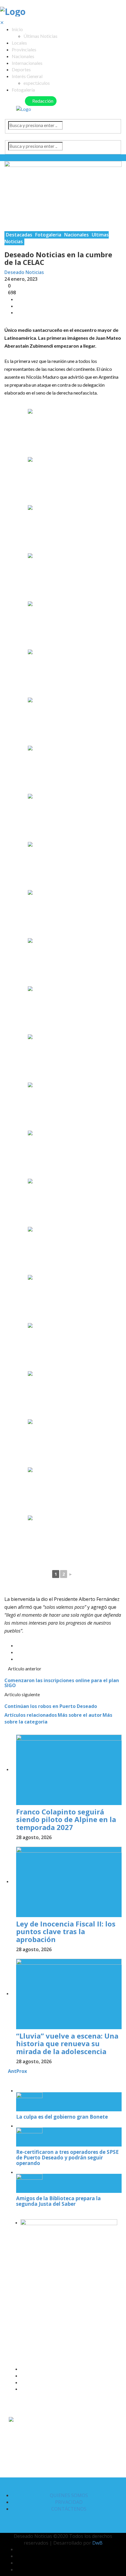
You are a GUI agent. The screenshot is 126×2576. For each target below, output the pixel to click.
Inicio (17, 29)
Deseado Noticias (24, 272)
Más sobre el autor (80, 1715)
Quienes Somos (69, 2495)
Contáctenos (69, 2509)
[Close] (6, 2078)
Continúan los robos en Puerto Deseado (51, 1706)
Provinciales (24, 49)
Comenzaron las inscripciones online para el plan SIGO (62, 1683)
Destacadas (19, 235)
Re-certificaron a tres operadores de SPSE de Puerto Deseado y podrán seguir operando (67, 2157)
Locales (19, 43)
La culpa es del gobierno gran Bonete (62, 2117)
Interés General (27, 76)
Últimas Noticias (40, 36)
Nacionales (23, 56)
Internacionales (27, 63)
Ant (12, 2071)
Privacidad (69, 2502)
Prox (22, 2071)
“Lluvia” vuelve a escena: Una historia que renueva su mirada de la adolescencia (67, 2044)
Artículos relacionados (31, 1715)
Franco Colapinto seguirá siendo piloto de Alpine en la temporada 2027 (66, 1819)
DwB (97, 2543)
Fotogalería (23, 90)
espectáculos (37, 83)
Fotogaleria (48, 235)
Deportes (21, 69)
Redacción (42, 101)
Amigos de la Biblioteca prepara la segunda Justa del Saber (58, 2201)
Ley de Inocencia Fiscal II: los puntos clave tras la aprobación (66, 1931)
